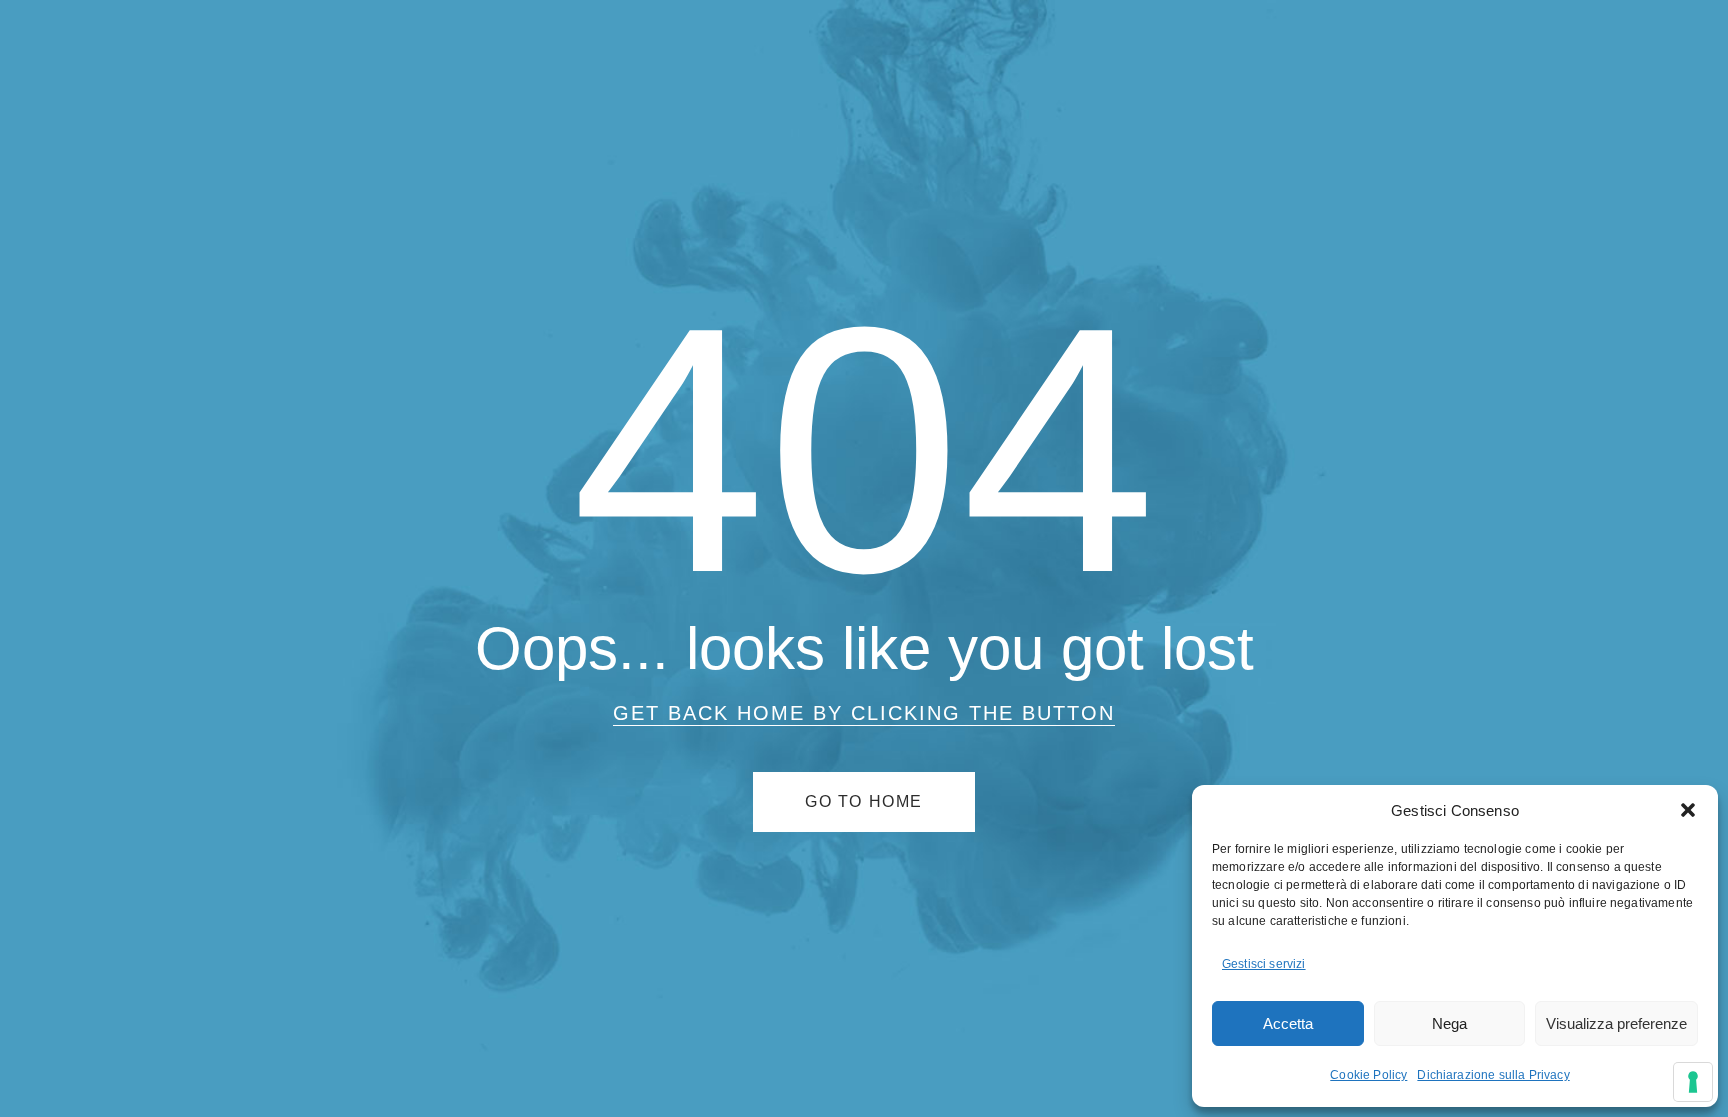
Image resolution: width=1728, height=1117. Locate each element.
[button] (1688, 810)
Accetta (1288, 1023)
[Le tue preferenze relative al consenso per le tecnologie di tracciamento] (1693, 1082)
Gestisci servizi (1264, 964)
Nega (1449, 1023)
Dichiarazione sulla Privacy (1493, 1075)
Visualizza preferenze (1616, 1023)
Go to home (864, 801)
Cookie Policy (1368, 1075)
